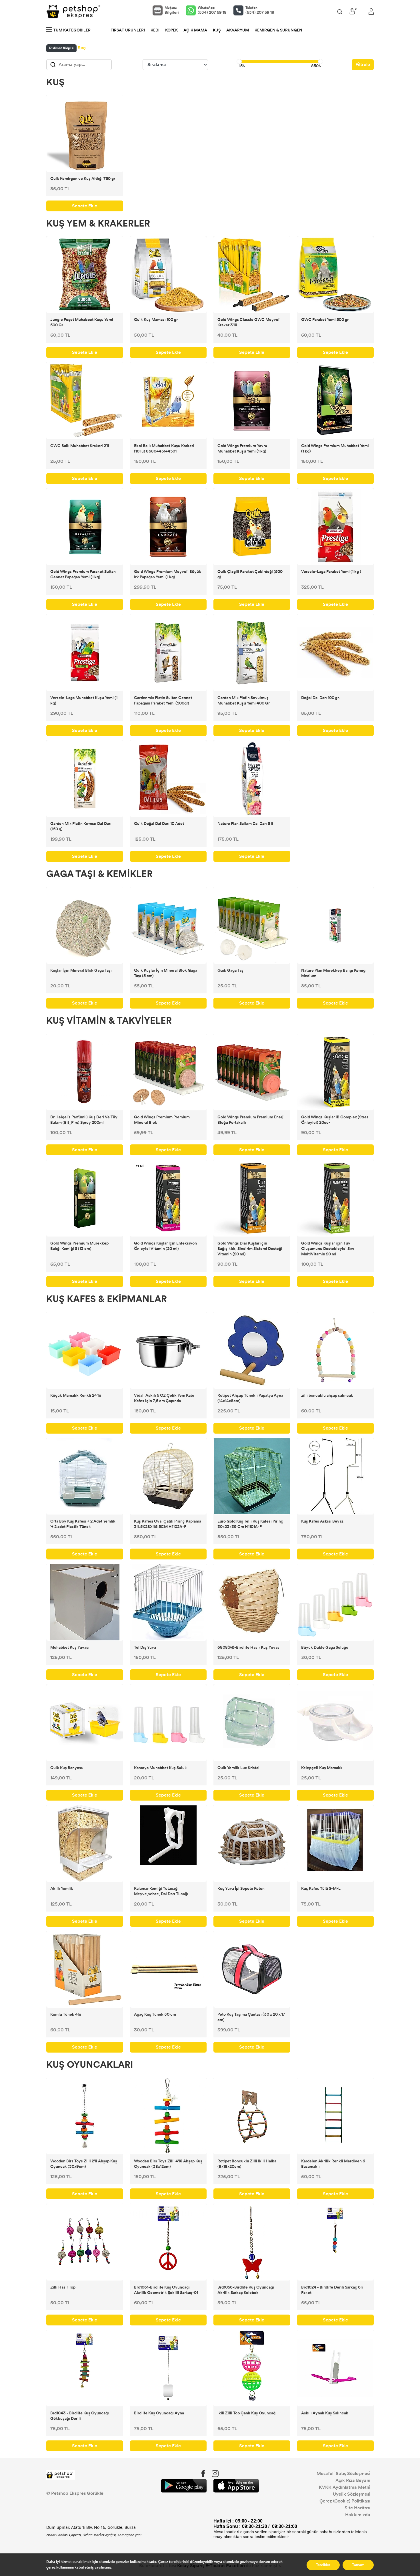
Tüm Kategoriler (72, 30)
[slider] (239, 61)
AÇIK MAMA (195, 30)
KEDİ (155, 30)
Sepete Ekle (85, 206)
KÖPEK (171, 30)
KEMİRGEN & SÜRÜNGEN (278, 30)
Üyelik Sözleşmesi (352, 2494)
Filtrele (363, 65)
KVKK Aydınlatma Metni (345, 2487)
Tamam (358, 2565)
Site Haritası (357, 2508)
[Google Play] (184, 2486)
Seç (82, 48)
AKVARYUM (238, 30)
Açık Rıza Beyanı (353, 2480)
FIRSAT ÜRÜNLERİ (128, 30)
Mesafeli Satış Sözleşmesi (343, 2473)
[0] (352, 11)
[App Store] (236, 2486)
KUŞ (217, 30)
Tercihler (323, 2565)
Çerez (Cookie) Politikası (345, 2501)
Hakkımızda (358, 2515)
